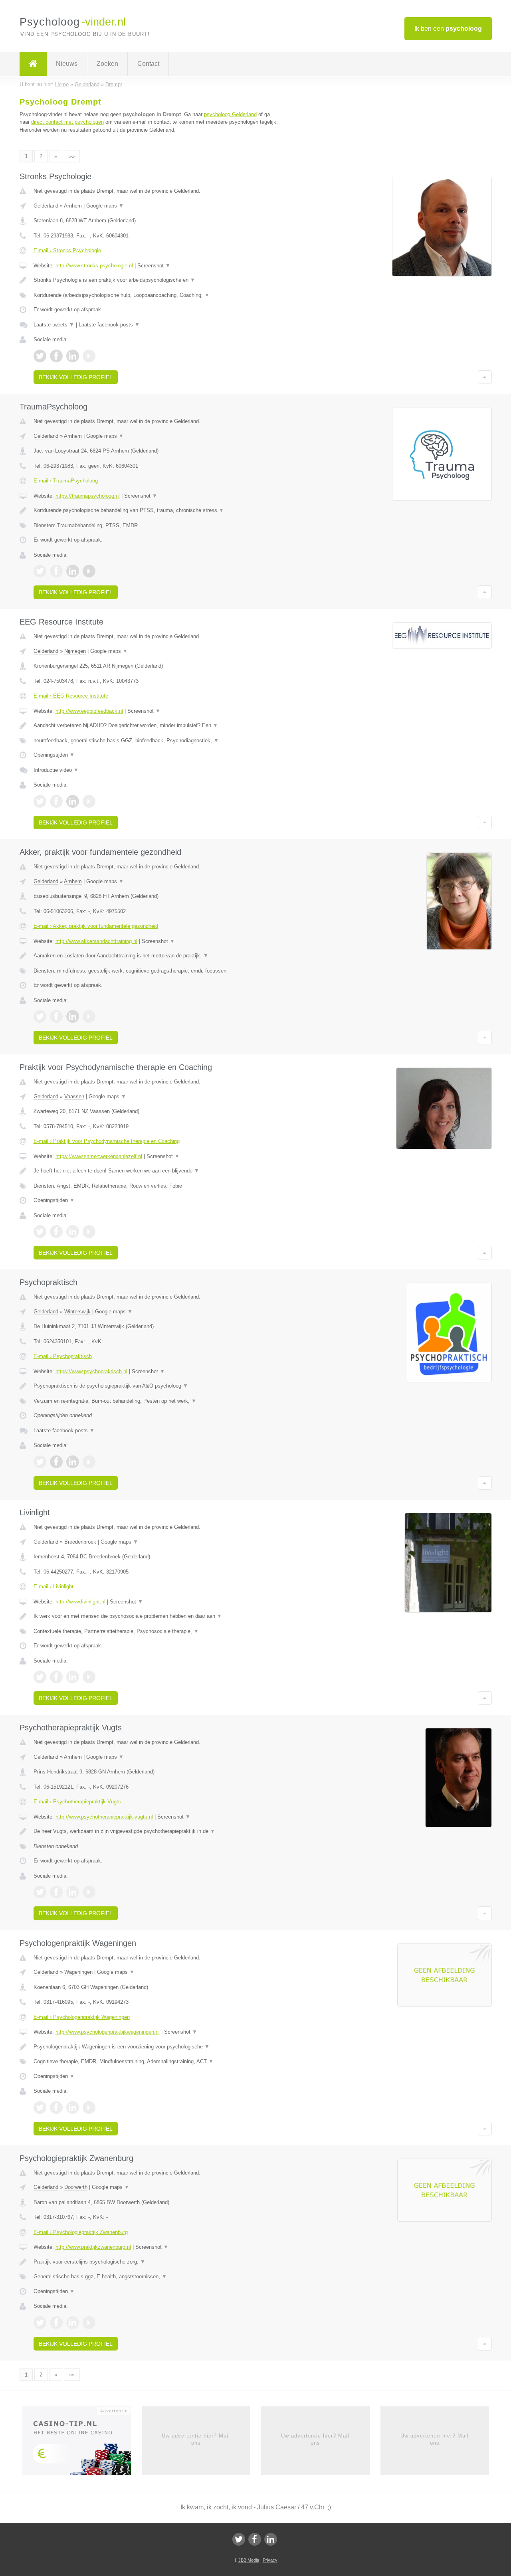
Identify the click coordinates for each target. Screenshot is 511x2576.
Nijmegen (75, 651)
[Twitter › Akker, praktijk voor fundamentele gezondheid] (40, 1016)
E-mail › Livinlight (53, 1587)
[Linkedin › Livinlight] (73, 1677)
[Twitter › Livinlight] (40, 1677)
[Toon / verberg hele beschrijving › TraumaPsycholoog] (156, 510)
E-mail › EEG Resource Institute (71, 696)
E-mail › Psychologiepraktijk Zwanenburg (81, 2232)
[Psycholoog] (33, 64)
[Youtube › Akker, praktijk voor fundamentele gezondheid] (89, 1016)
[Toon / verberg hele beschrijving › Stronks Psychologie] (156, 280)
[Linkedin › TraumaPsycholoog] (73, 571)
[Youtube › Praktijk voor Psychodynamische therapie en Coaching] (89, 1232)
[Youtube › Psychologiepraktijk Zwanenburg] (89, 2323)
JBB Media (249, 2560)
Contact (148, 64)
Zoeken (107, 64)
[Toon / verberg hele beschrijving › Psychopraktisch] (156, 1386)
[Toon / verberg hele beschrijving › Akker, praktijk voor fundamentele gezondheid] (156, 956)
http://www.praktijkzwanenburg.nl (93, 2247)
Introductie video (56, 770)
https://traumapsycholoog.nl (88, 496)
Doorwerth (76, 2187)
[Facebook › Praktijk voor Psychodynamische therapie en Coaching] (56, 1232)
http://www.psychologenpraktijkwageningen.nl (108, 2032)
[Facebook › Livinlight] (56, 1677)
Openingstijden (54, 755)
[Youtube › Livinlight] (89, 1677)
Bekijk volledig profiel (76, 377)
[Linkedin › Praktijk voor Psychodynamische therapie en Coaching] (73, 1232)
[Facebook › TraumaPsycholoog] (56, 571)
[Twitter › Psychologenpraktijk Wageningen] (40, 2107)
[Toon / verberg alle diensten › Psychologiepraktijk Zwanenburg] (156, 2277)
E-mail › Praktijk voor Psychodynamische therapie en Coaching (107, 1141)
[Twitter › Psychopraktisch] (40, 1462)
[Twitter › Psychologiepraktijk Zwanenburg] (40, 2323)
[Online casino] (82, 2443)
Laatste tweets (54, 325)
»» (72, 156)
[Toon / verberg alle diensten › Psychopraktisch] (156, 1401)
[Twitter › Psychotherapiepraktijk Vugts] (40, 1892)
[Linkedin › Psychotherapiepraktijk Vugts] (73, 1892)
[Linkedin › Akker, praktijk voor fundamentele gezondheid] (73, 1016)
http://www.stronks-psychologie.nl (94, 266)
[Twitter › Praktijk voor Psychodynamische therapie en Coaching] (40, 1232)
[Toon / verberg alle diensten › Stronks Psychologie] (156, 295)
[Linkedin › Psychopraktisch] (73, 1462)
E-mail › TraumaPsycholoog (66, 481)
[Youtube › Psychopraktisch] (89, 1462)
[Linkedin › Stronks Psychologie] (73, 356)
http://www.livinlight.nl (80, 1602)
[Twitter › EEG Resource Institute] (40, 801)
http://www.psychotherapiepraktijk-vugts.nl (104, 1817)
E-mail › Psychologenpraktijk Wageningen (82, 2017)
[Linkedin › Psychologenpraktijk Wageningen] (73, 2107)
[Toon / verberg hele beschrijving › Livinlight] (156, 1616)
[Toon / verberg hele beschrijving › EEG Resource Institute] (156, 726)
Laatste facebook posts (109, 325)
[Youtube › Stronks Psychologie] (89, 356)
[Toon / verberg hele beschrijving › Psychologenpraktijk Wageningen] (156, 2047)
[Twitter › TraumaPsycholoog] (40, 571)
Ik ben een (448, 29)
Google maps (105, 206)
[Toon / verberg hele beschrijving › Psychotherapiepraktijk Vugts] (156, 1831)
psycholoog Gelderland (230, 114)
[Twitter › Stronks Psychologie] (40, 356)
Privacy (270, 2560)
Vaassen (74, 1096)
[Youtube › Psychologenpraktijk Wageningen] (89, 2107)
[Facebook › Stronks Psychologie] (56, 356)
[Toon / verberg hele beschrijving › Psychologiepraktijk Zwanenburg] (156, 2262)
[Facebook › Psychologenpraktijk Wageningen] (56, 2107)
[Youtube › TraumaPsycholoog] (89, 571)
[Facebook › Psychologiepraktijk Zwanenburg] (56, 2323)
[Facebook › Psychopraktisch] (56, 1462)
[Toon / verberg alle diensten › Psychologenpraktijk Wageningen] (156, 2062)
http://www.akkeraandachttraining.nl (96, 941)
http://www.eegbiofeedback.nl (89, 711)
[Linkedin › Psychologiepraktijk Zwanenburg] (73, 2323)
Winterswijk (77, 1312)
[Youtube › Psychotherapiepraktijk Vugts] (89, 1892)
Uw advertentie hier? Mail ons (196, 2439)
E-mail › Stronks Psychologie (67, 250)
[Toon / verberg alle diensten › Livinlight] (156, 1631)
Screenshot (154, 266)
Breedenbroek (80, 1542)
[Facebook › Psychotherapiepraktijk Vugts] (56, 1892)
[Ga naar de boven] (485, 377)
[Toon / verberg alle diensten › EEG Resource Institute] (156, 741)
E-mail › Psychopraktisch (63, 1356)
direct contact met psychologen (67, 122)
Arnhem (73, 206)
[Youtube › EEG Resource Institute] (89, 801)
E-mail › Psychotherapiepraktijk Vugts (77, 1802)
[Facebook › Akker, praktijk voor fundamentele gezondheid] (56, 1016)
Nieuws (67, 64)
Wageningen (78, 1972)
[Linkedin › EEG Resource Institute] (73, 801)
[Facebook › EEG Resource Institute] (56, 801)
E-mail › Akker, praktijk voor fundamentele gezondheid (96, 926)
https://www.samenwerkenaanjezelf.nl (99, 1156)
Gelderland (46, 206)
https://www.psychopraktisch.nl (91, 1371)
